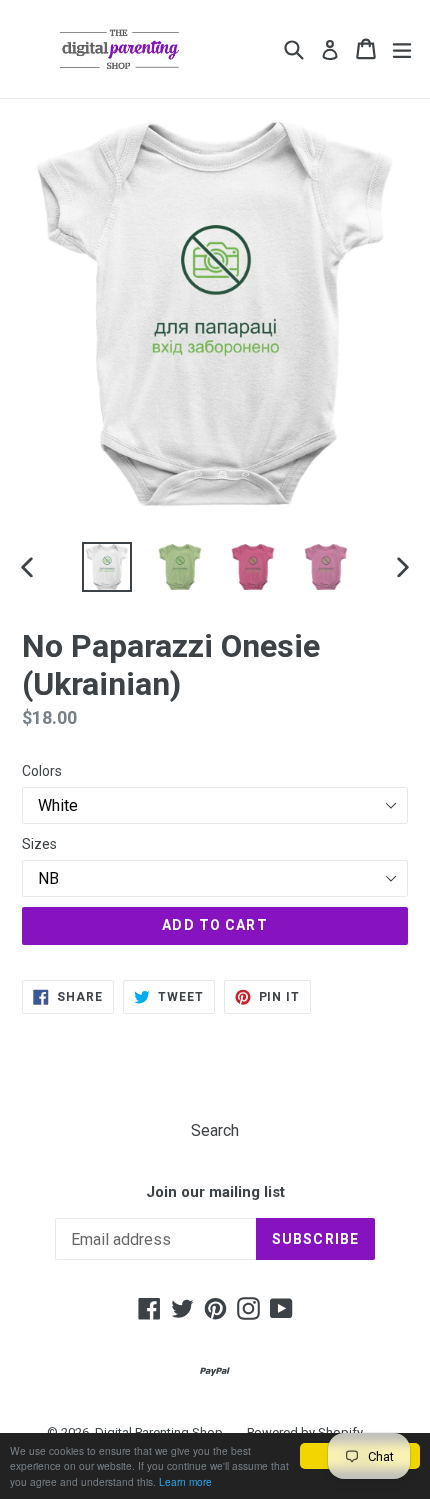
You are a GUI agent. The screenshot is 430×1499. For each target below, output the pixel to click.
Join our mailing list (215, 1192)
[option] (106, 567)
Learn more (185, 1481)
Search (215, 1130)
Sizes (39, 844)
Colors (42, 771)
